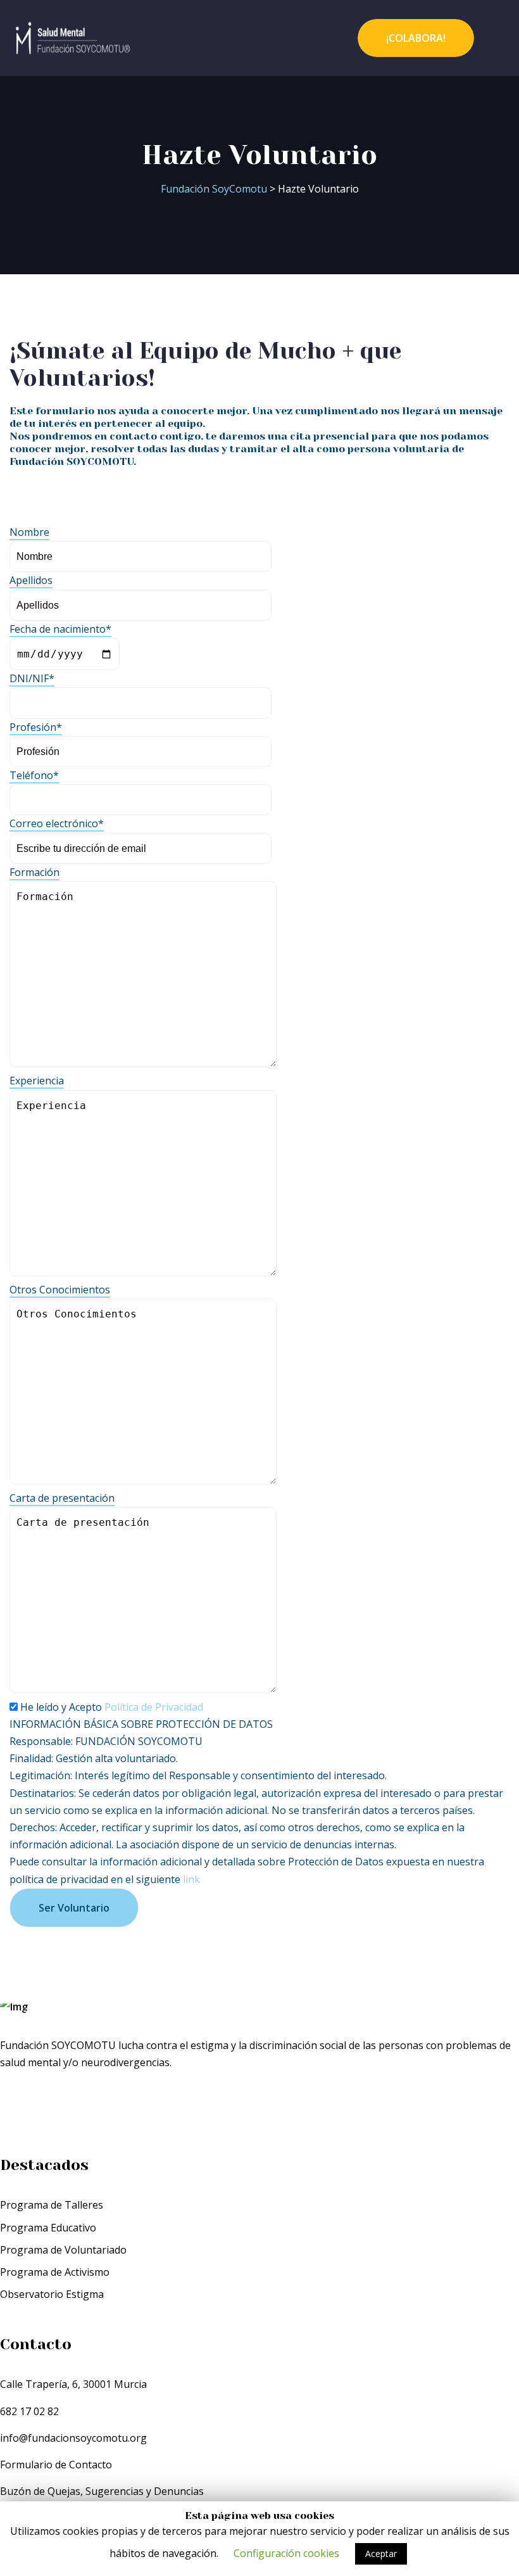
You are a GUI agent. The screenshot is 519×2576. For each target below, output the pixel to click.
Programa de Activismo (55, 2272)
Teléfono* (34, 775)
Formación (34, 872)
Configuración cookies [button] (286, 2553)
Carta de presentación (62, 1498)
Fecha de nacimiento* (60, 629)
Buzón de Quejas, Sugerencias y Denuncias (102, 2491)
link (191, 1879)
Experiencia (37, 1081)
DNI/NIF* (32, 678)
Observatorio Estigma (52, 2294)
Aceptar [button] (381, 2554)
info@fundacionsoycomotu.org (73, 2438)
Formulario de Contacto (56, 2465)
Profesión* (36, 727)
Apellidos (31, 580)
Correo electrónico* (57, 823)
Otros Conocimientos (60, 1290)
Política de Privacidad (154, 1707)
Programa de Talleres (52, 2205)
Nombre (29, 532)
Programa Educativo (48, 2228)
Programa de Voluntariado (63, 2250)
